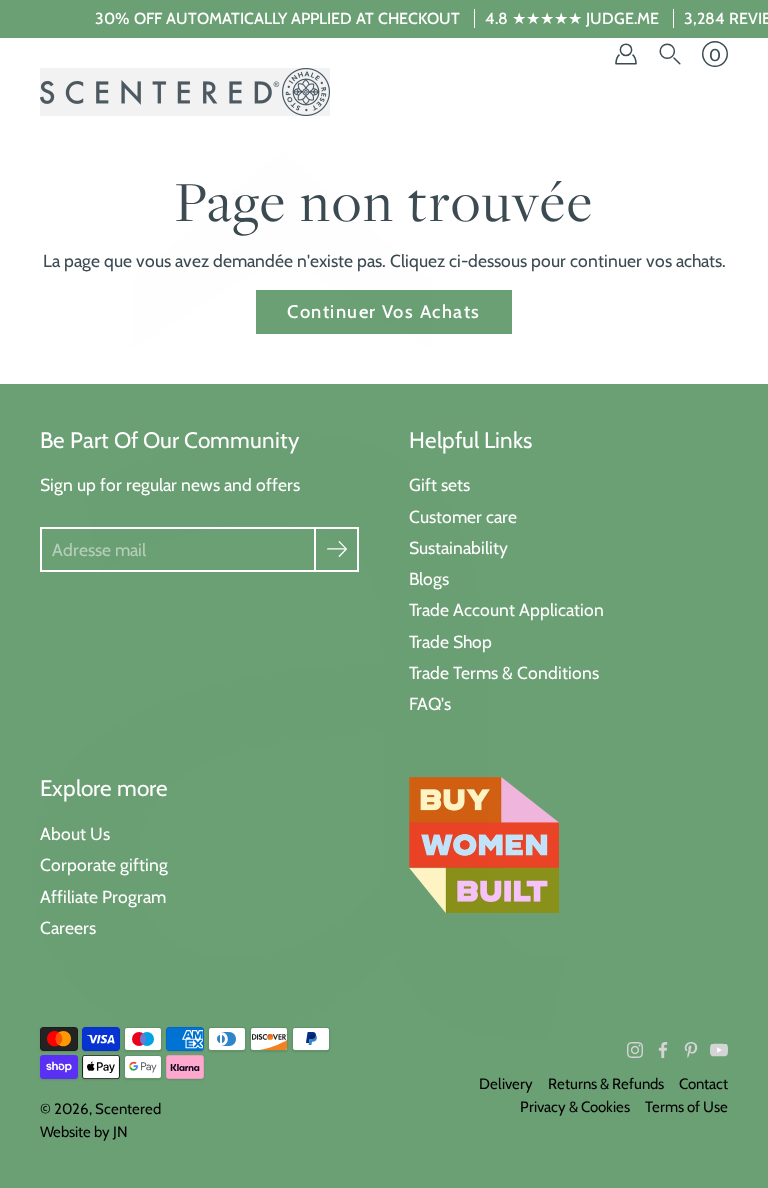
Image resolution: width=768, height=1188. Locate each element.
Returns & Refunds (606, 1084)
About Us (75, 833)
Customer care (463, 516)
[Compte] (626, 54)
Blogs (429, 578)
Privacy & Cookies (575, 1107)
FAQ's (430, 703)
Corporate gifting (104, 864)
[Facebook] (663, 1050)
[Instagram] (635, 1050)
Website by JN (84, 1132)
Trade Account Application (506, 609)
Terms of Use (686, 1107)
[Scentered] (185, 92)
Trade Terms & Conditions (504, 672)
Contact (703, 1084)
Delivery (506, 1084)
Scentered (128, 1109)
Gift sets (439, 484)
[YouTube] (719, 1050)
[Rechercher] (670, 54)
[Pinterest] (691, 1050)
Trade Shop (450, 641)
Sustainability (458, 547)
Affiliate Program (103, 896)
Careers (68, 927)
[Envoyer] (336, 549)
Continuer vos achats (383, 311)
